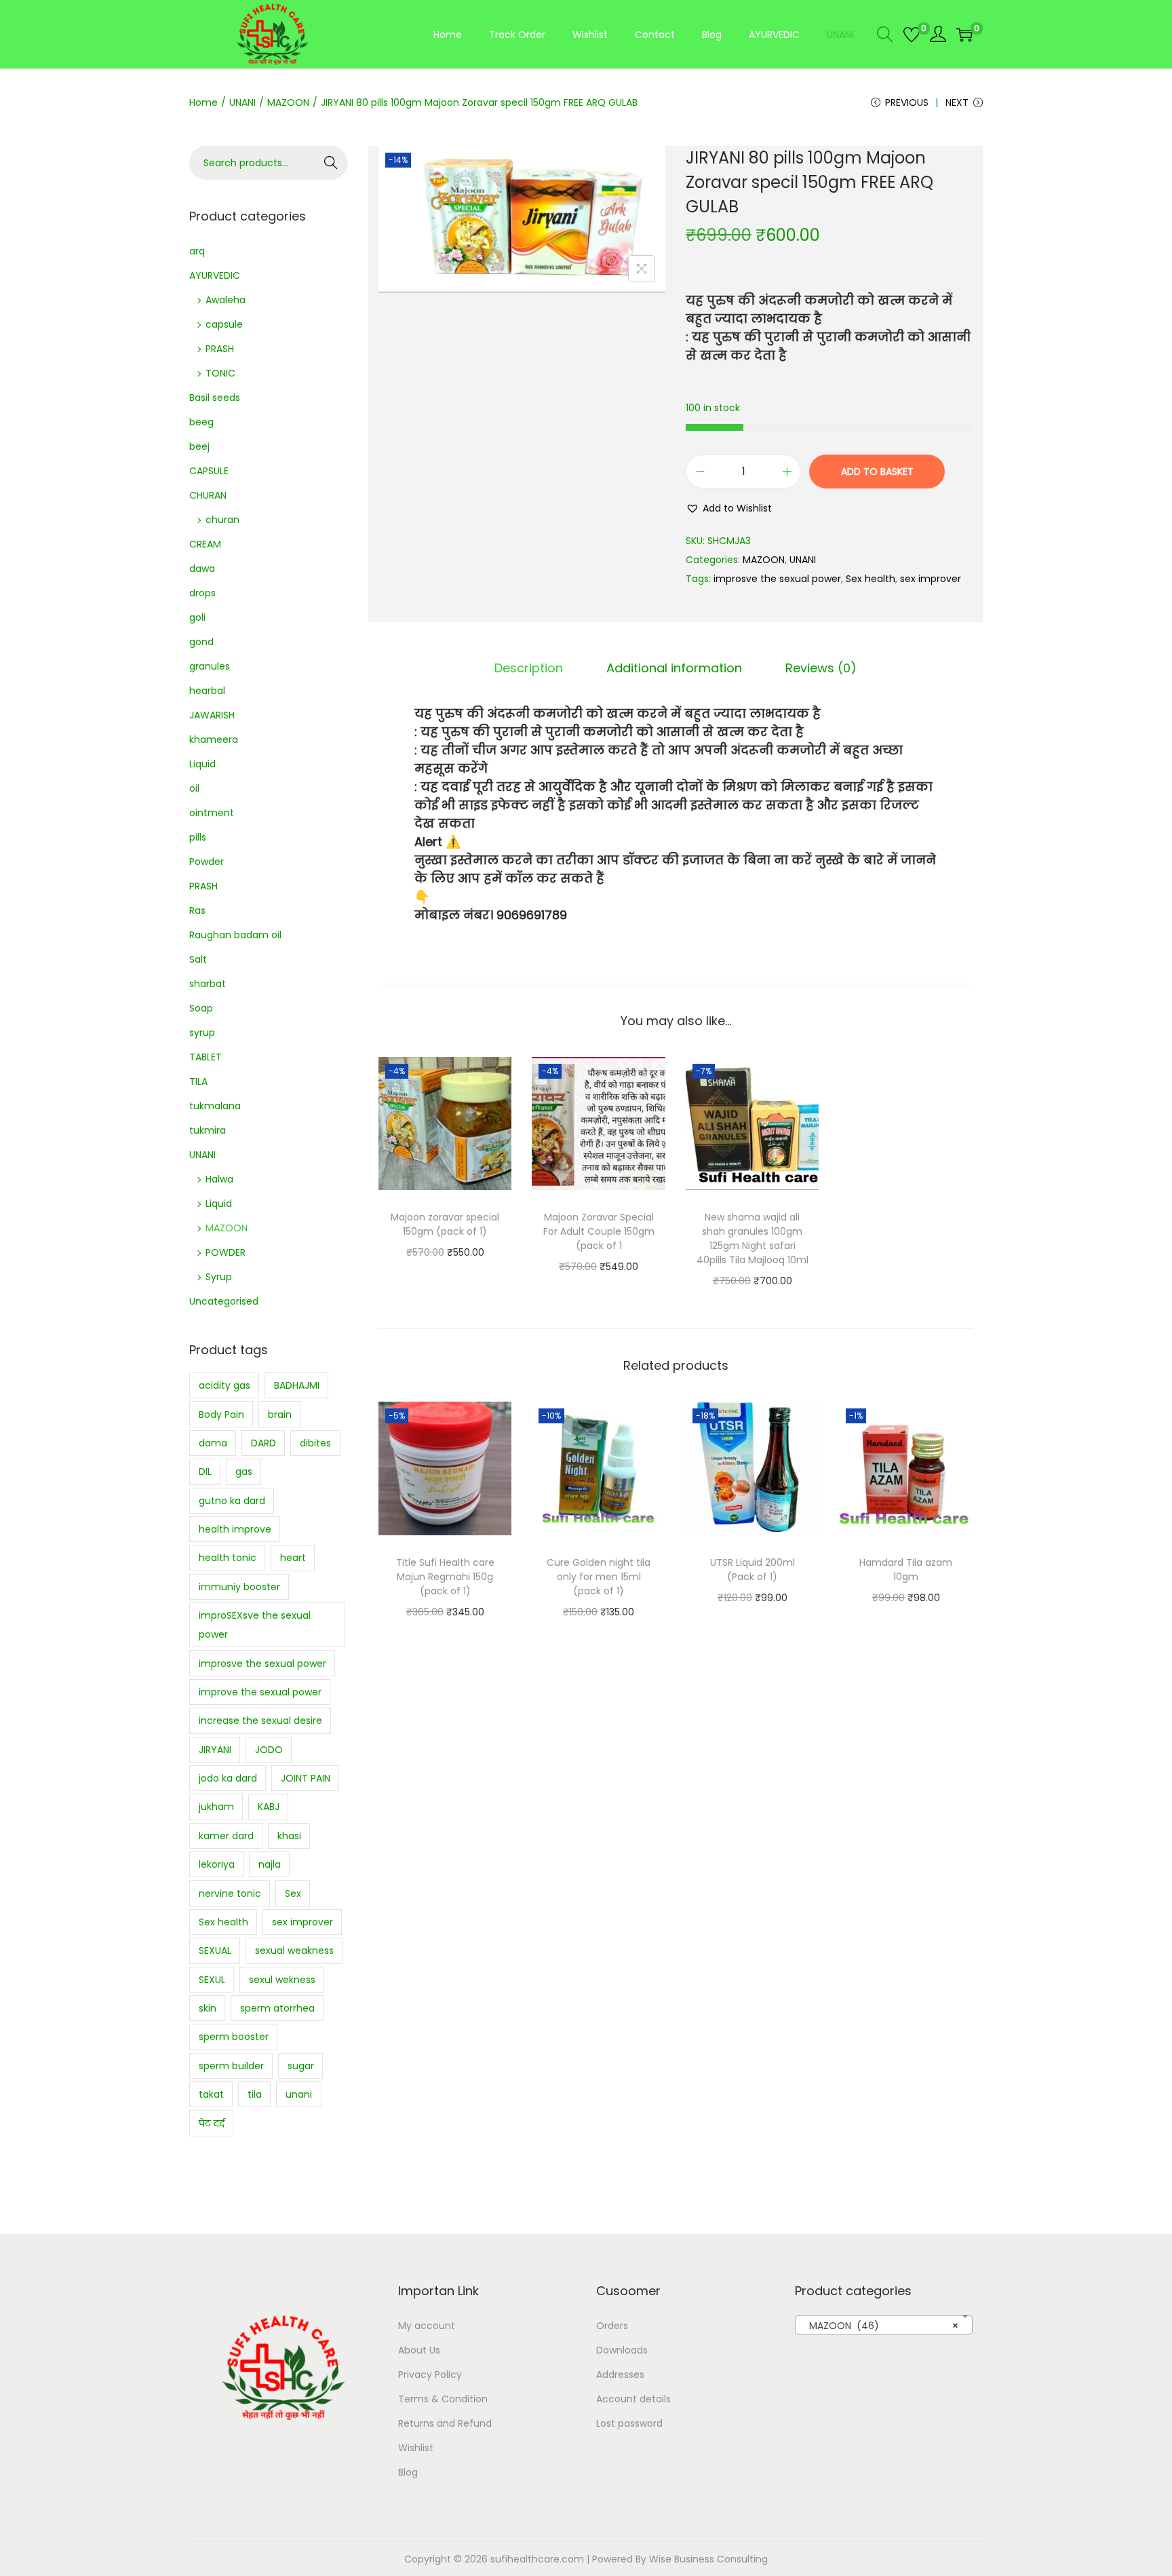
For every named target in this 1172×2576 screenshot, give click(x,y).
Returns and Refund (445, 2423)
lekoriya (217, 1864)
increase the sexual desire (260, 1720)
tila (255, 2094)
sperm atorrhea (277, 2008)
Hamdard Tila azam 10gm (906, 1570)
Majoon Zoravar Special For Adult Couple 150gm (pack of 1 (599, 1231)
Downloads (622, 2350)
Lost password (629, 2423)
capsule (224, 324)
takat (211, 2094)
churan (222, 520)
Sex (293, 1893)
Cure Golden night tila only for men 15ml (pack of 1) (599, 1577)
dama (213, 1443)
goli (197, 617)
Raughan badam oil (235, 935)
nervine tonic (230, 1893)
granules (210, 666)
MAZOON (288, 102)
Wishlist (416, 2448)
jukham (216, 1807)
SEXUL (212, 1980)
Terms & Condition (443, 2399)
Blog (408, 2472)
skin (208, 2008)
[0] (912, 35)
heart (293, 1558)
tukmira (208, 1130)
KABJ (269, 1807)
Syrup (219, 1277)
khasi (289, 1836)
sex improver (931, 579)
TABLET (206, 1057)
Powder (207, 862)
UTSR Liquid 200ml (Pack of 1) (753, 1570)
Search (331, 163)
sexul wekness (282, 1980)
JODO (269, 1750)
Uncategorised (224, 1301)
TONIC (220, 373)
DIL (205, 1472)
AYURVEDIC (215, 275)
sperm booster (234, 2037)
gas (244, 1472)
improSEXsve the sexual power (255, 1625)
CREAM (205, 544)
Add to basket (877, 472)
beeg (201, 422)
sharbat (208, 984)
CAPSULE (209, 471)
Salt (198, 959)
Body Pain (221, 1415)
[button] (729, 508)
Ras (197, 910)
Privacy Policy (430, 2375)
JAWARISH (212, 715)
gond (201, 642)
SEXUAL (215, 1950)
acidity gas (224, 1385)
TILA (198, 1081)
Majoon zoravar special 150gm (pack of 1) (445, 1224)
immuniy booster (239, 1587)
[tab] (529, 668)
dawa (202, 569)
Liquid (202, 764)
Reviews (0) (821, 668)
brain (280, 1415)
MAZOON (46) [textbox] (880, 2326)
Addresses (620, 2375)
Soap (201, 1008)
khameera (214, 739)
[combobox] (884, 2325)
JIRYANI (215, 1750)
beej (199, 446)
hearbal (207, 691)
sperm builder (231, 2066)
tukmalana (215, 1106)
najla (270, 1864)
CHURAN (208, 495)
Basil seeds (215, 398)
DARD (263, 1443)
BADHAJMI (297, 1385)
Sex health (871, 579)
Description (529, 668)
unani (299, 2094)
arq (197, 251)
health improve (235, 1529)
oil (194, 788)
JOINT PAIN (306, 1778)
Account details (633, 2399)
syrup (202, 1033)
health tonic (228, 1558)
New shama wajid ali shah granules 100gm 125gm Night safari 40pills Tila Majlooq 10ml (753, 1238)
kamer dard (226, 1836)
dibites (315, 1443)
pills (198, 837)
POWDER (226, 1252)
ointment (212, 813)
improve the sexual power (260, 1692)
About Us (419, 2350)
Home (203, 102)
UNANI (242, 102)
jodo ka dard (228, 1778)
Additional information (674, 668)
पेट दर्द (212, 2123)
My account (427, 2326)
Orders (612, 2326)
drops (202, 593)
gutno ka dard (232, 1501)
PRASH (220, 349)
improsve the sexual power (777, 579)
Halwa (219, 1179)
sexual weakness (294, 1950)
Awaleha (226, 300)
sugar (301, 2066)
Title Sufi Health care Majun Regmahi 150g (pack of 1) (445, 1577)
